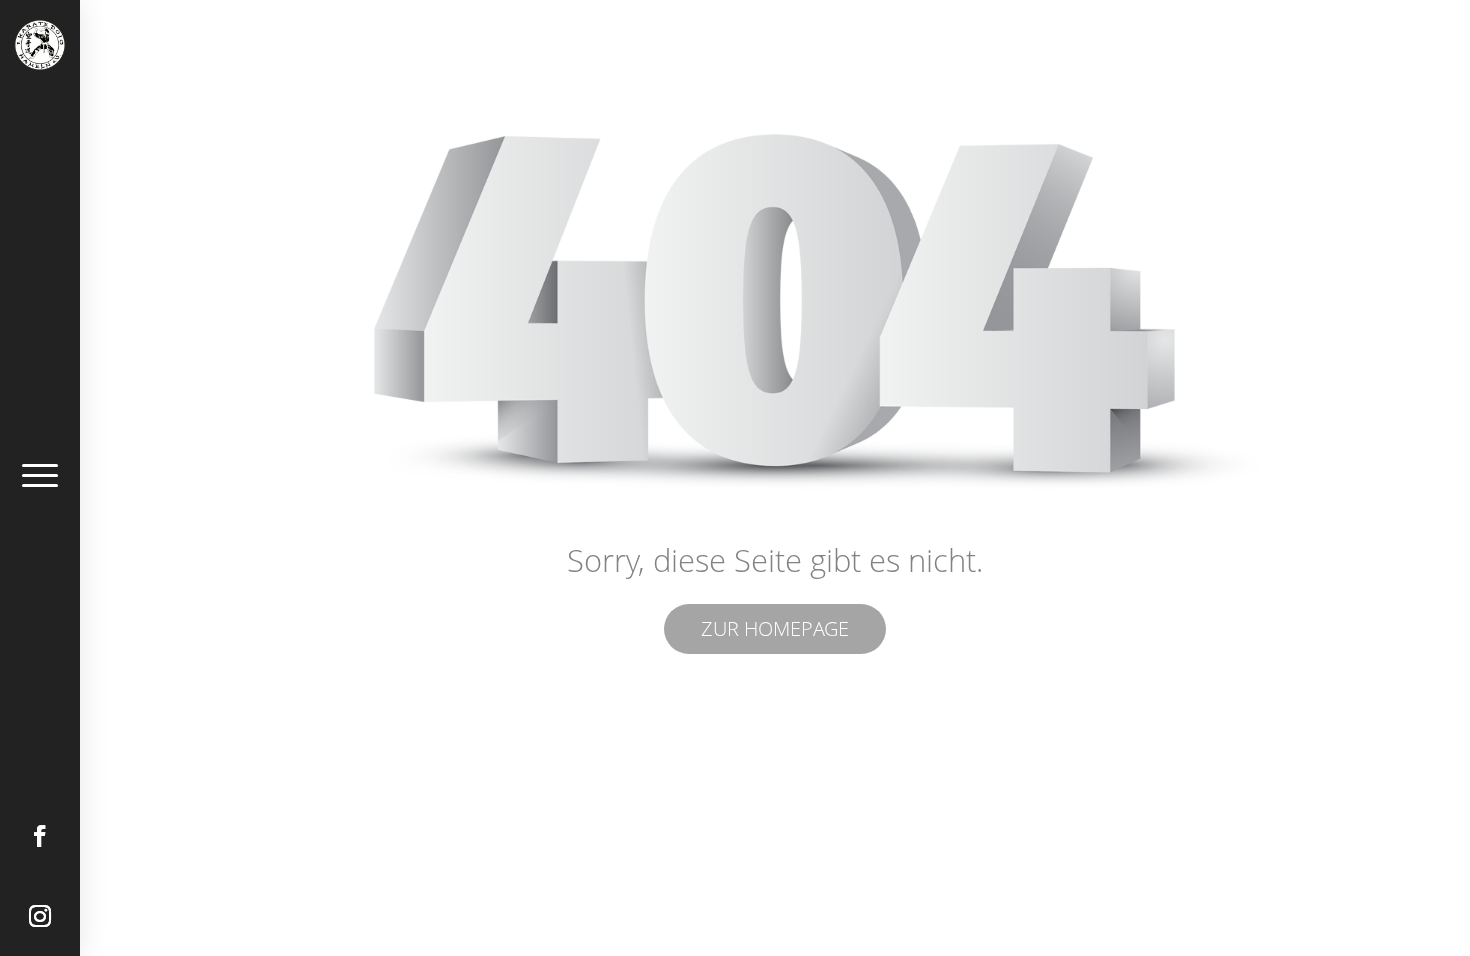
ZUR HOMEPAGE (775, 628)
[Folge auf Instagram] (40, 916)
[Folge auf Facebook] (40, 836)
